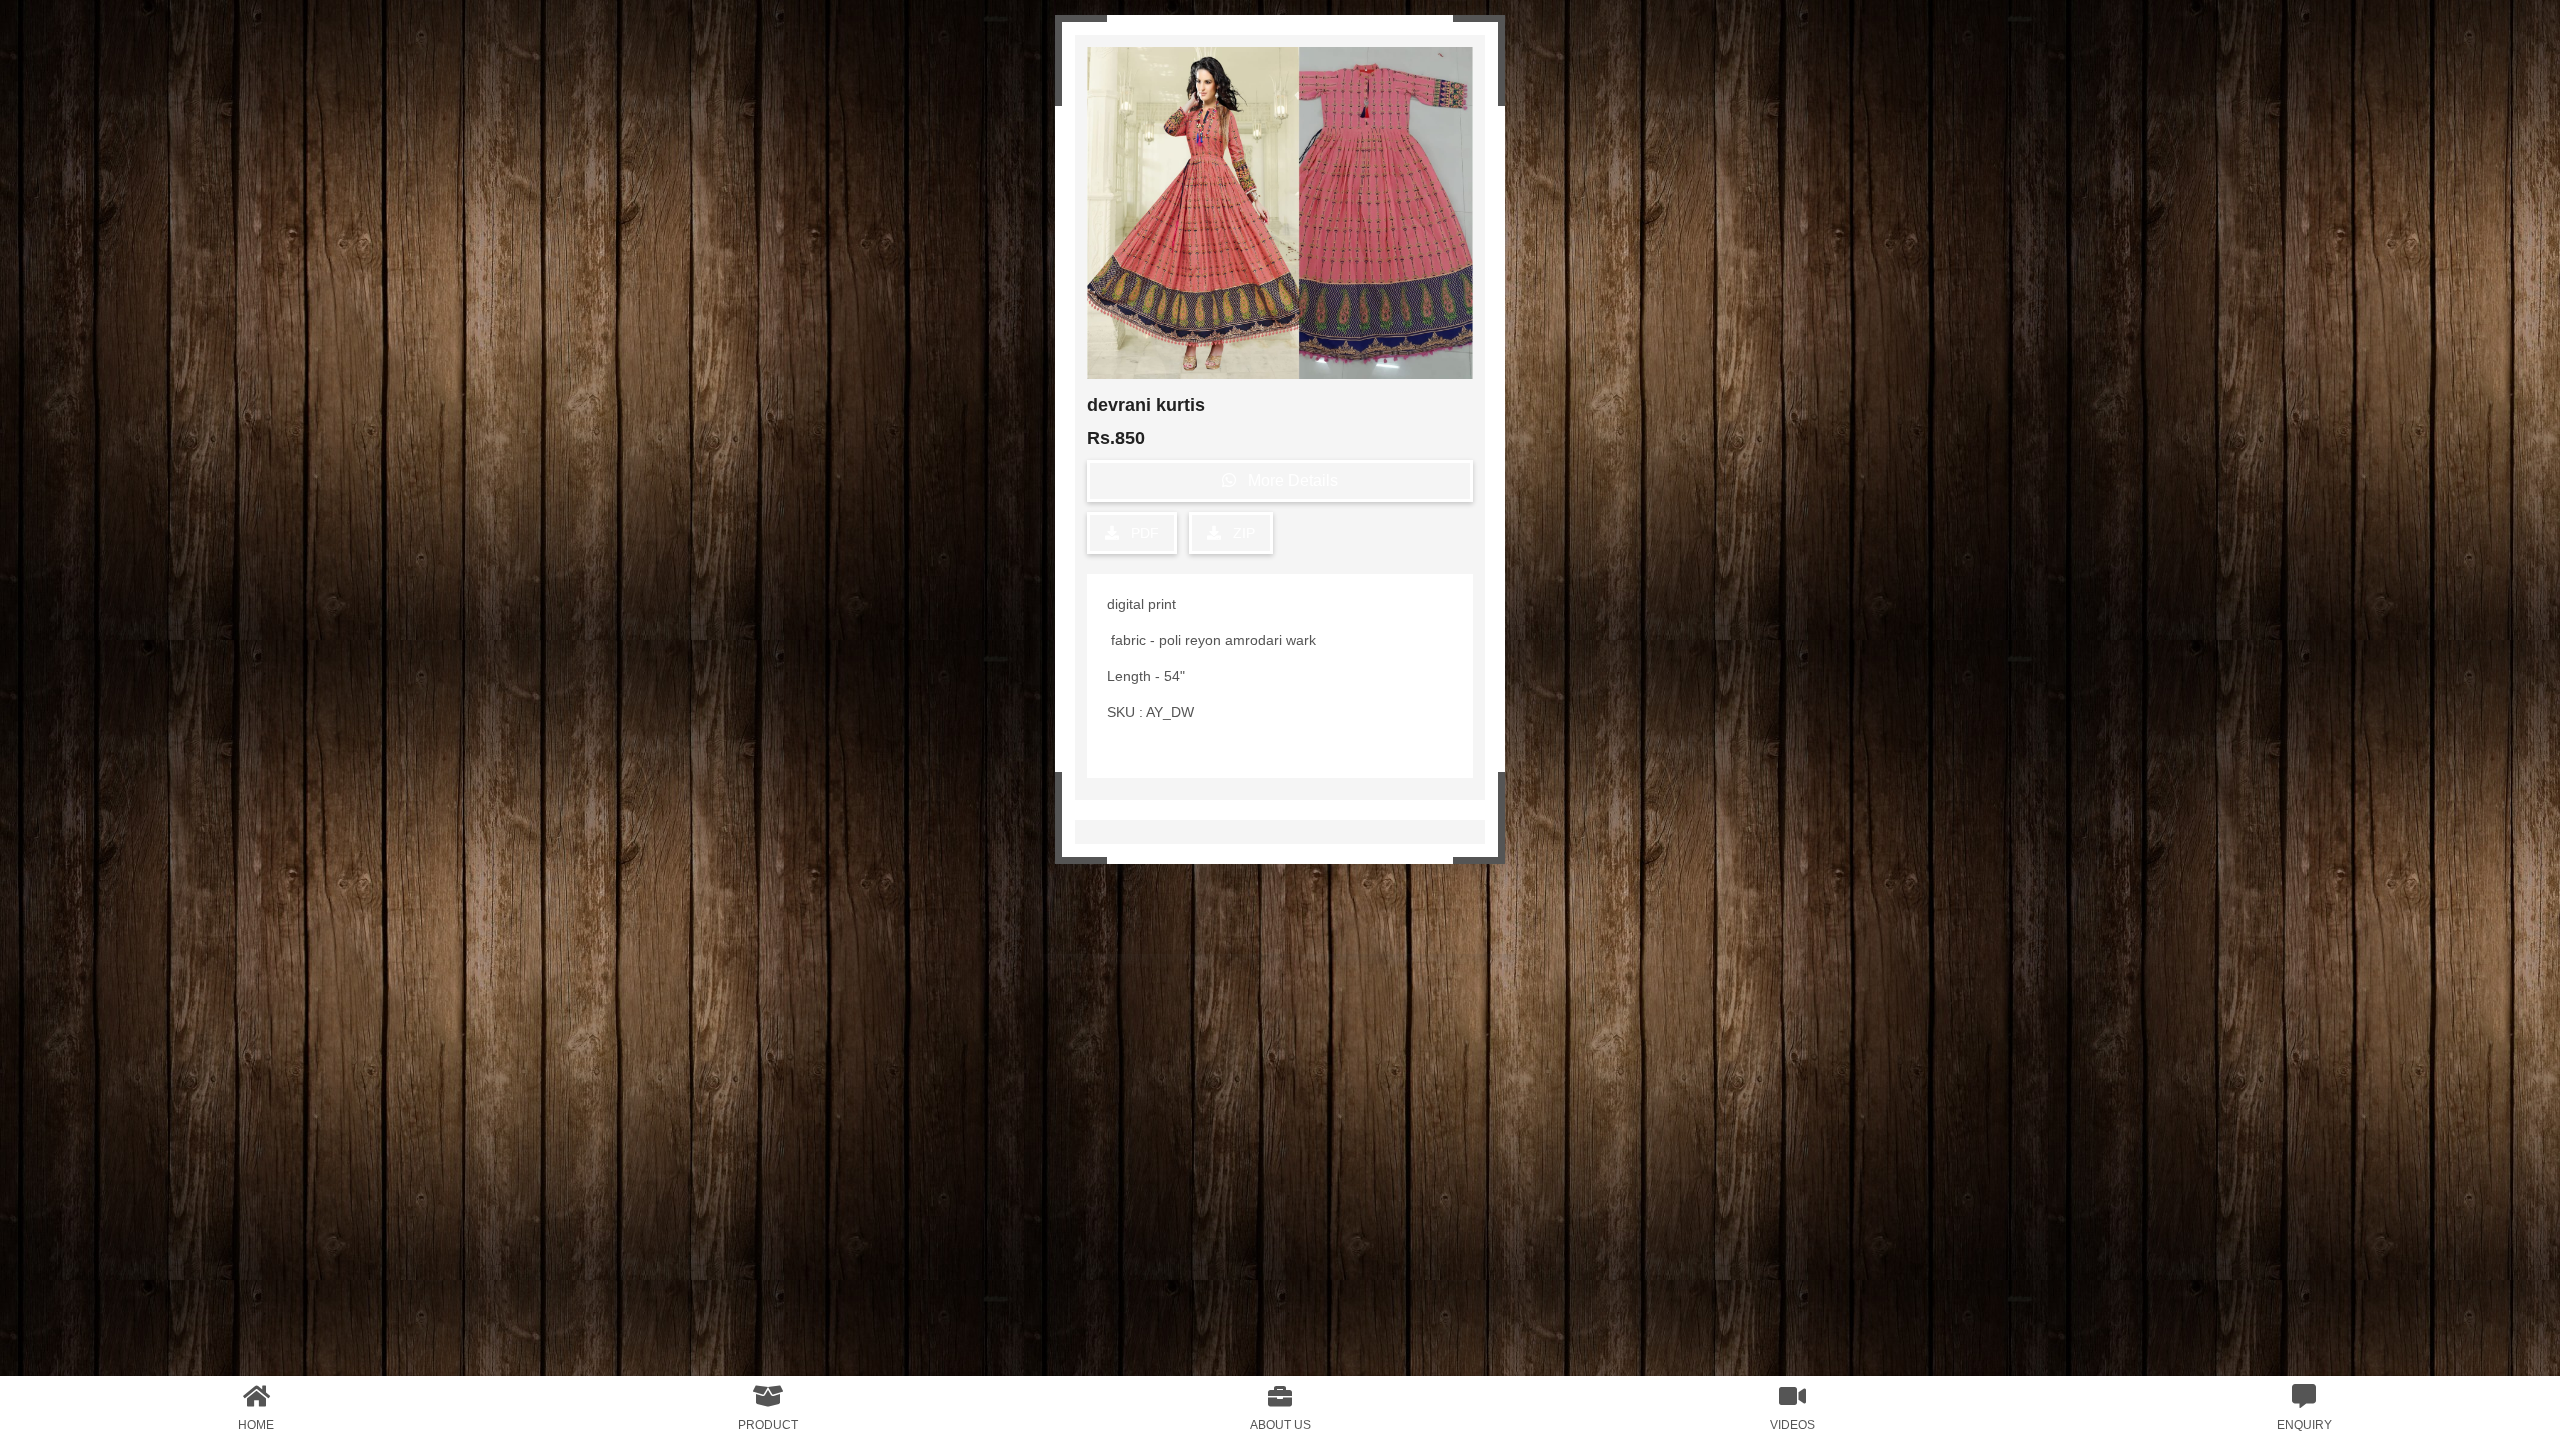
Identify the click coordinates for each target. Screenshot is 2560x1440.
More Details (1287, 480)
